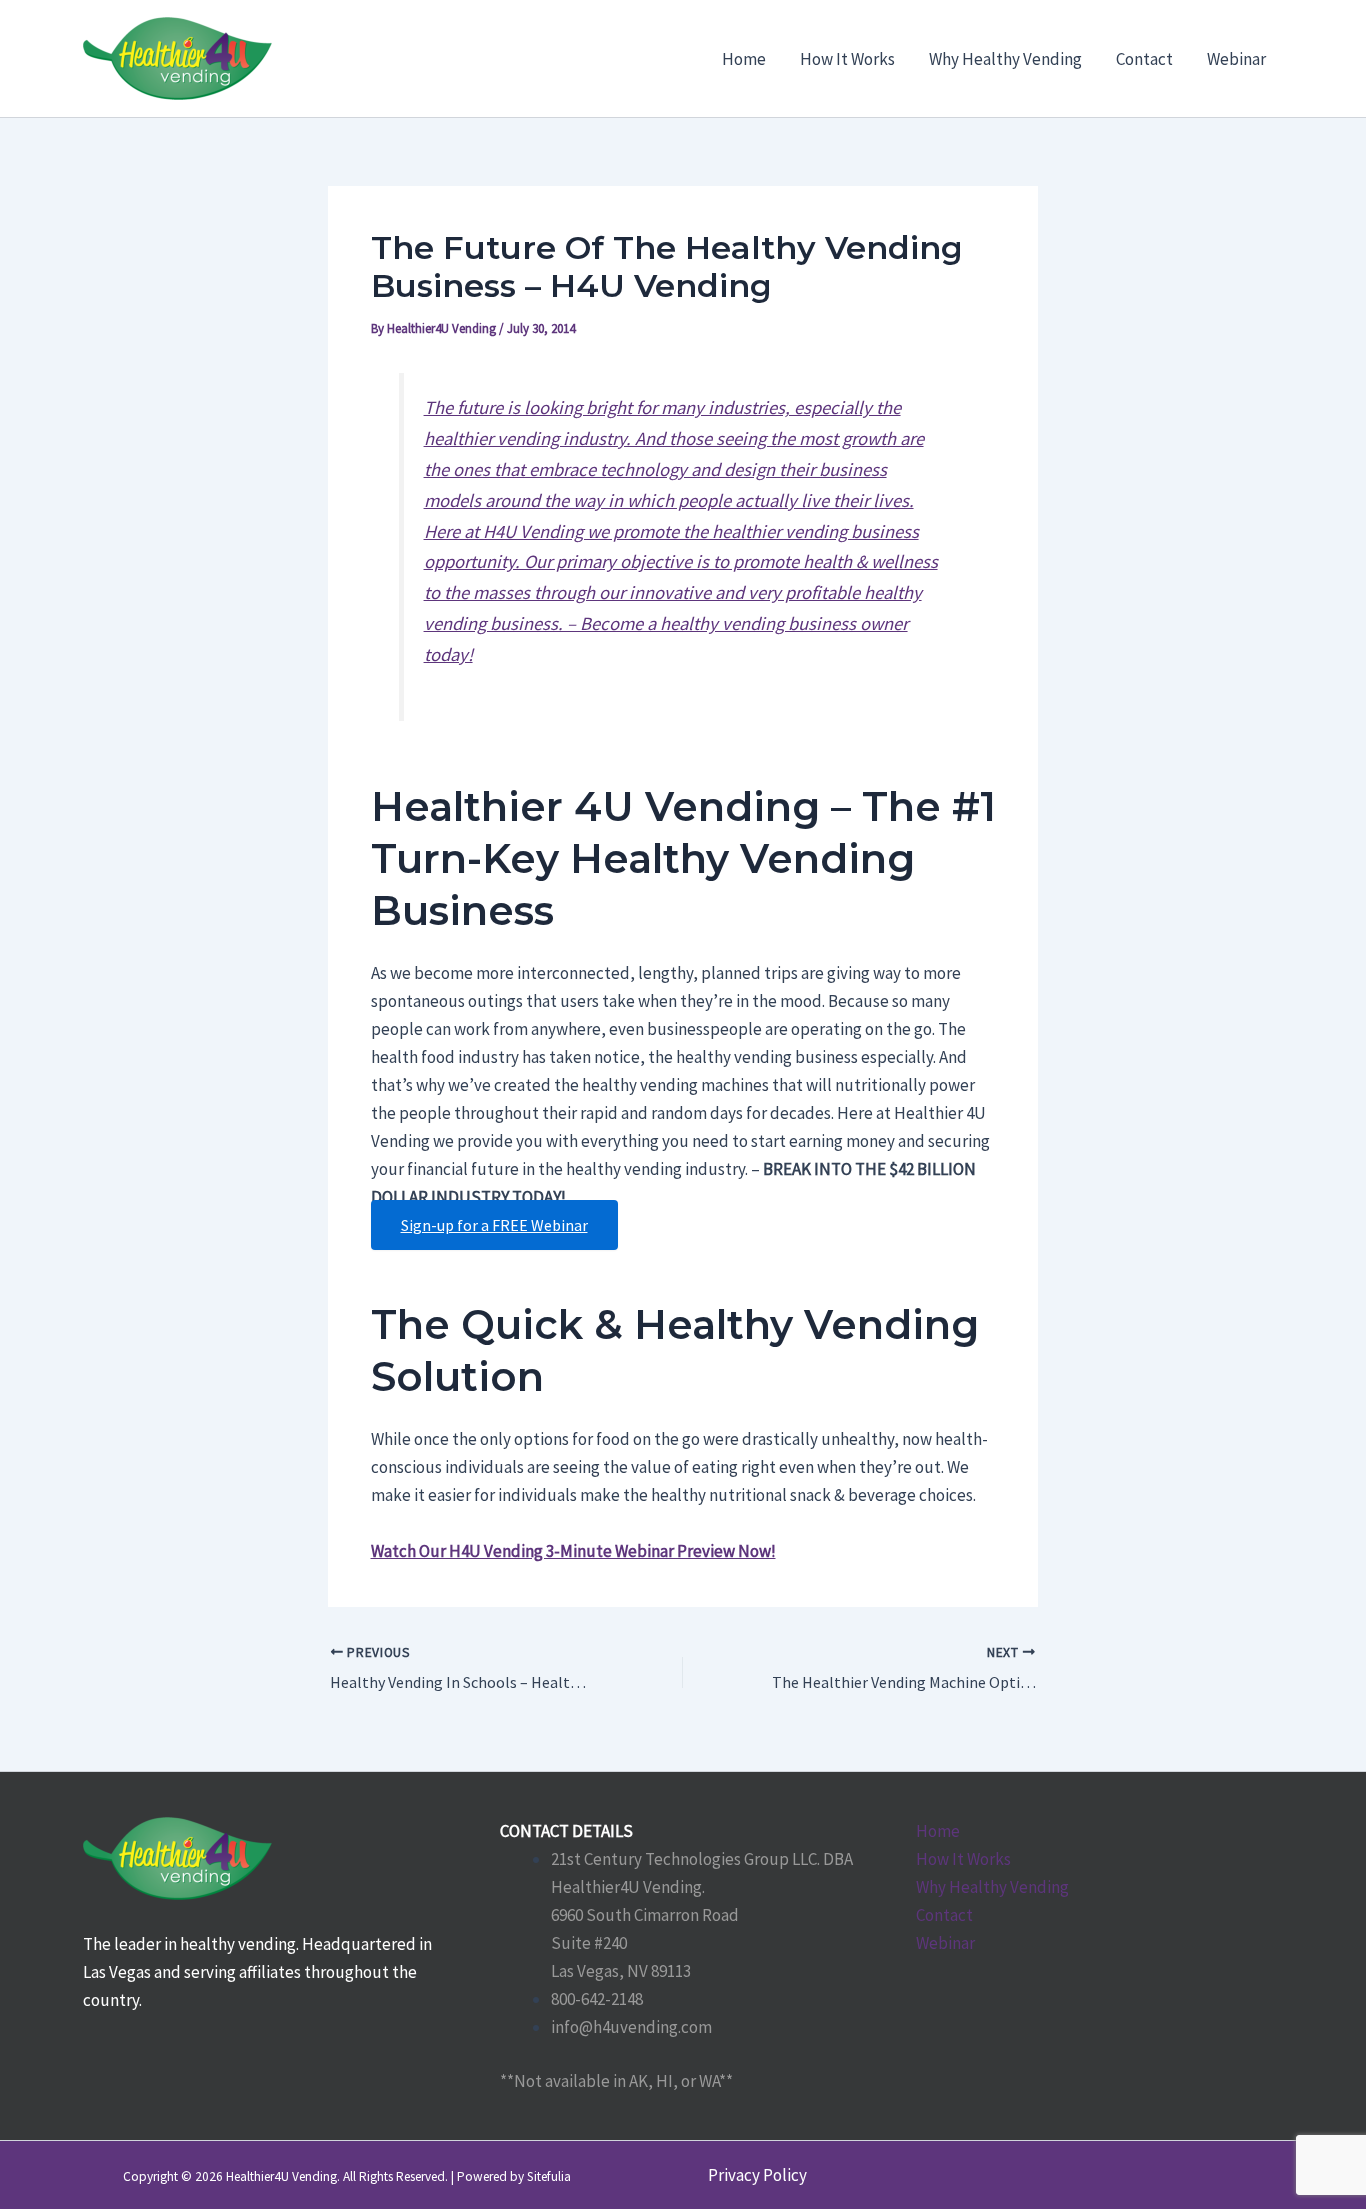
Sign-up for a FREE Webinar (494, 1225)
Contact (944, 1915)
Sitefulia (549, 2176)
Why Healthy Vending (992, 1887)
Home (938, 1831)
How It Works (963, 1859)
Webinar (945, 1943)
